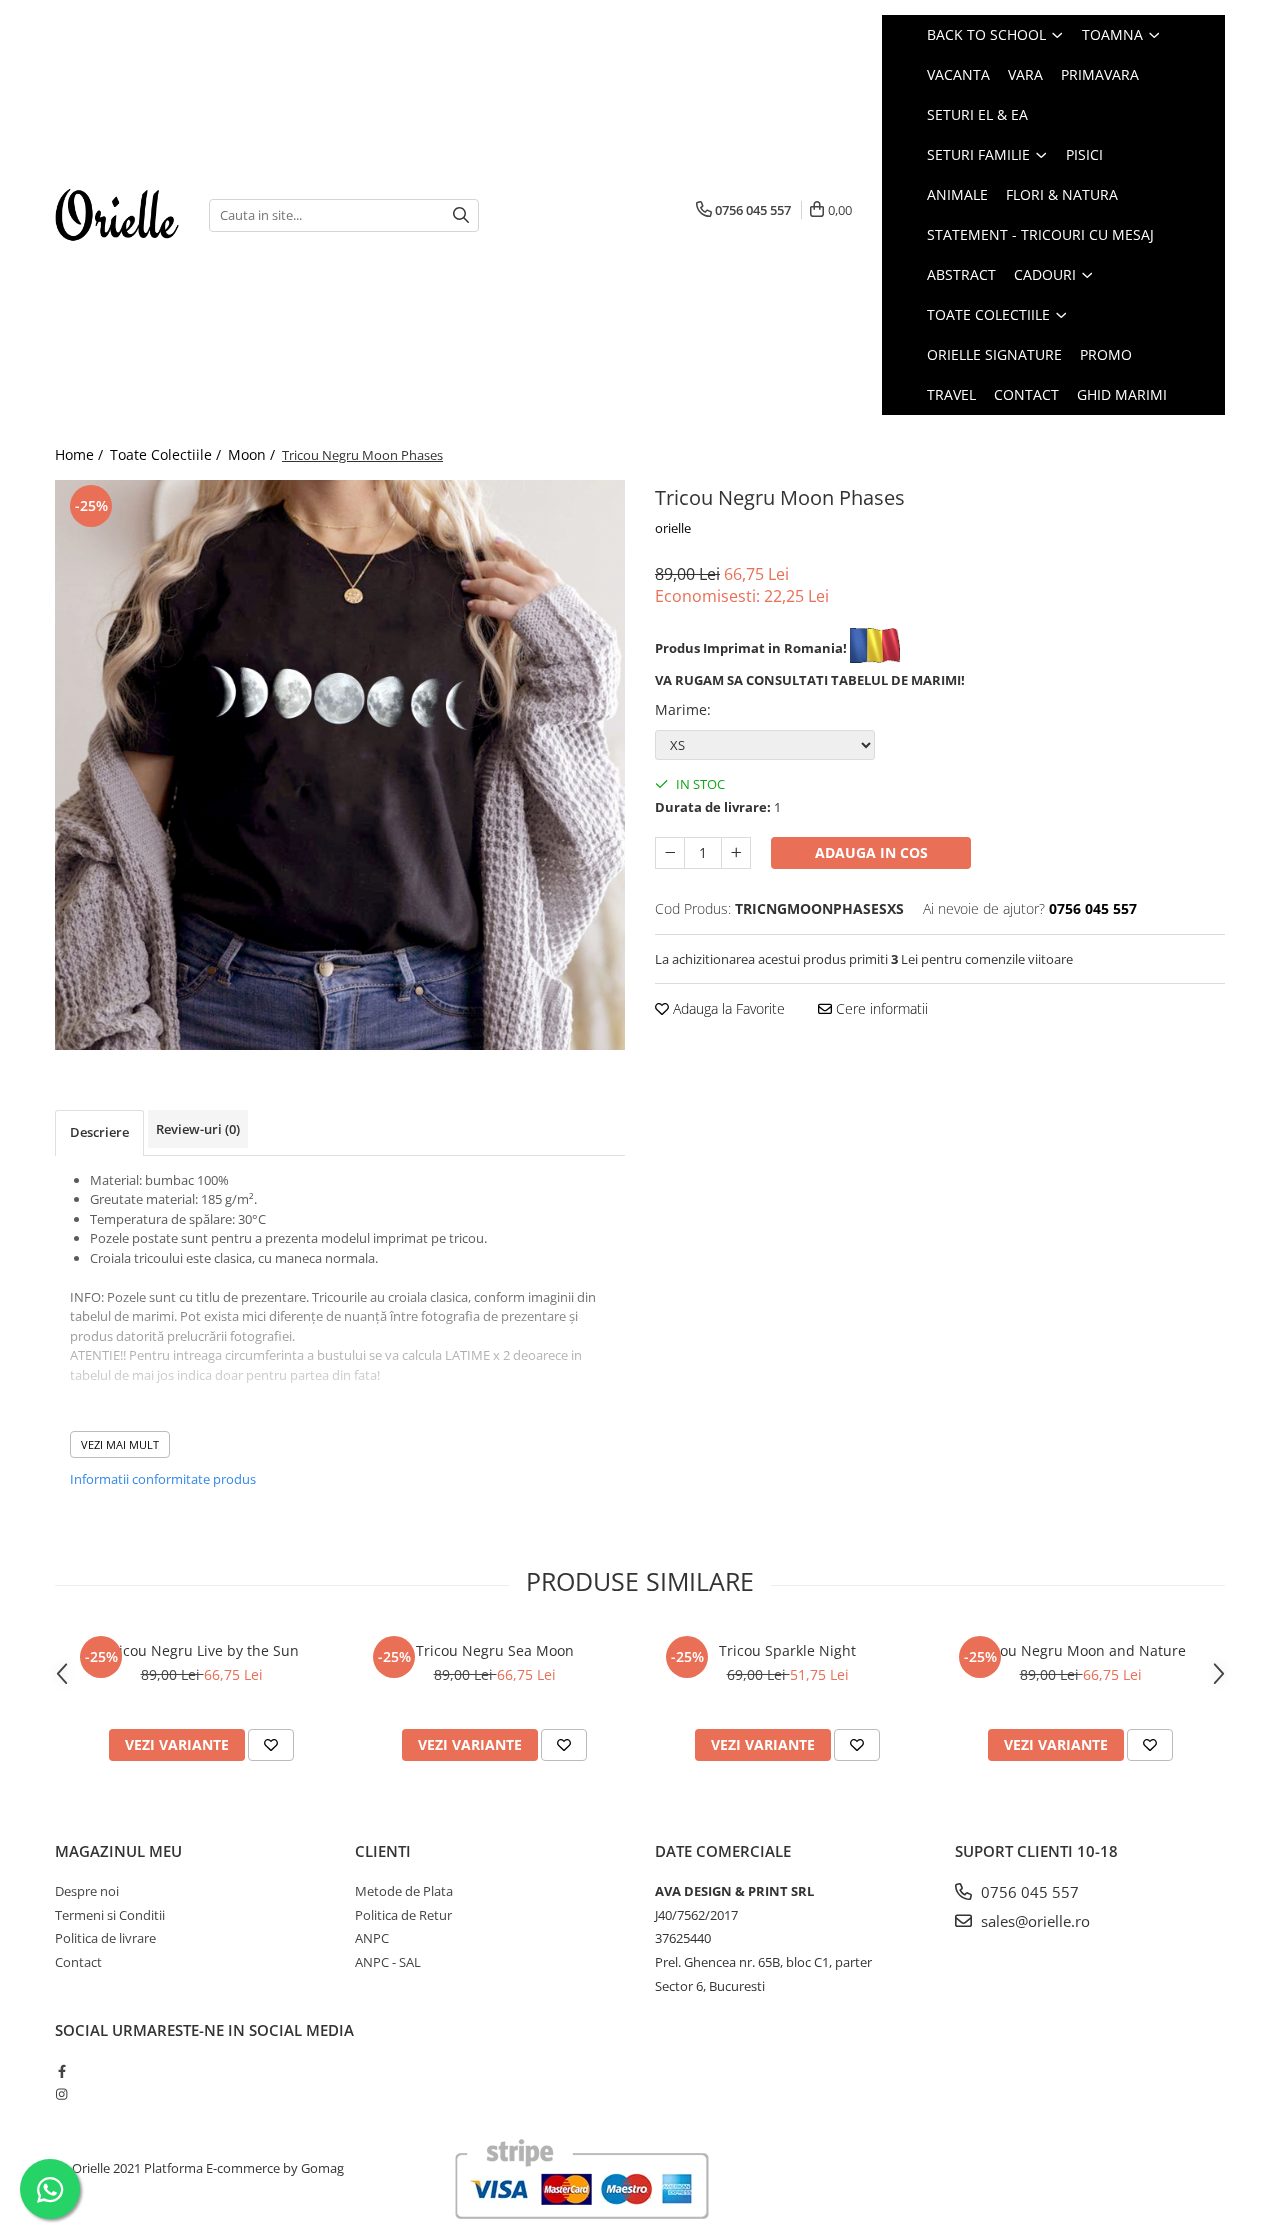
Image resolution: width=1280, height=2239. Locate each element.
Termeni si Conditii (110, 1915)
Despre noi (87, 1891)
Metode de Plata (404, 1891)
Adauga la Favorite (727, 1008)
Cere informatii (880, 1008)
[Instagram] (61, 2094)
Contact (1026, 394)
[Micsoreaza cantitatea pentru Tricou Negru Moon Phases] (670, 853)
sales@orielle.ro (1033, 1921)
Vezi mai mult (120, 1444)
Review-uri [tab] (198, 1129)
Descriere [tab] (99, 1132)
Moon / (253, 454)
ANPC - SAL (388, 1962)
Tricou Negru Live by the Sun (202, 1650)
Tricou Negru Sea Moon (495, 1650)
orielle (673, 528)
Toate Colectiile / (167, 454)
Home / (81, 454)
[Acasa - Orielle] (117, 215)
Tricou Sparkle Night (787, 1650)
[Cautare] (461, 215)
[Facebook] (61, 2071)
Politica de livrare (105, 1938)
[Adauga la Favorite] (271, 1745)
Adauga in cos (871, 852)
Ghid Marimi (1122, 394)
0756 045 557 (1028, 1892)
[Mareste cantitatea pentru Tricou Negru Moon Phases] (736, 853)
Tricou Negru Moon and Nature (1080, 1650)
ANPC (372, 1938)
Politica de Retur (403, 1915)
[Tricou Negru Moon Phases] (340, 765)
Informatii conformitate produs (163, 1479)
